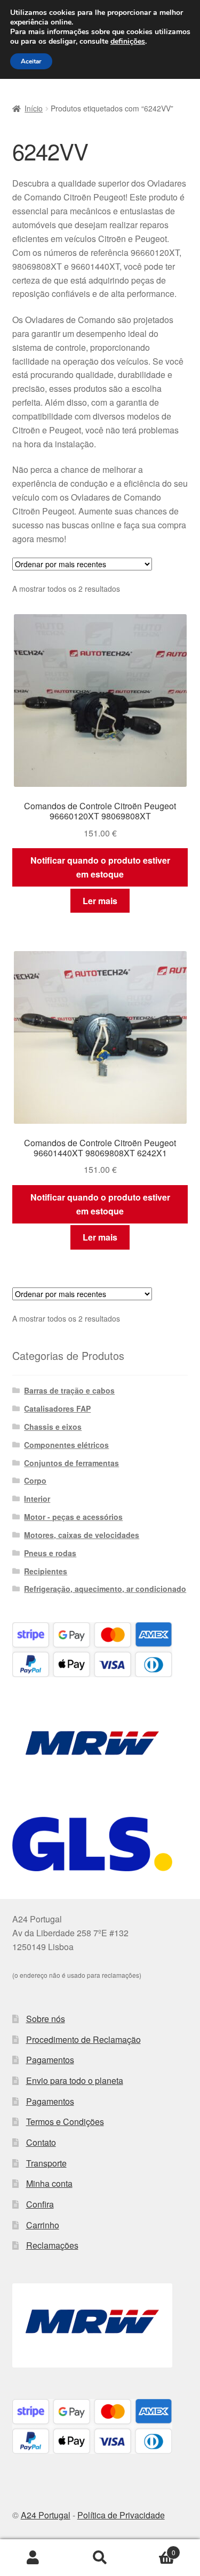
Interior (37, 1499)
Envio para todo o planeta (75, 2080)
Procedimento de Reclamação (83, 2039)
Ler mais (100, 901)
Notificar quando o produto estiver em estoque (100, 867)
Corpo (35, 1480)
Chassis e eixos (53, 1427)
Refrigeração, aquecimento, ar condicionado (105, 1589)
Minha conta (49, 2183)
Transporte (46, 2163)
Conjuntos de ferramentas (71, 1463)
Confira (40, 2204)
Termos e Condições (65, 2122)
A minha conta (33, 2558)
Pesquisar (100, 2558)
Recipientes (46, 1571)
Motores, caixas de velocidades (82, 1535)
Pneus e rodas (50, 1553)
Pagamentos (50, 2060)
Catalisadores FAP (57, 1408)
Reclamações (52, 2245)
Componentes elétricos (66, 1445)
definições (128, 42)
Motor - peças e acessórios (73, 1517)
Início (34, 108)
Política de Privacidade (121, 2515)
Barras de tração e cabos (69, 1390)
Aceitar (31, 61)
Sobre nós (46, 2019)
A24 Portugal (46, 2515)
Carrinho (43, 2225)
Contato (41, 2142)
